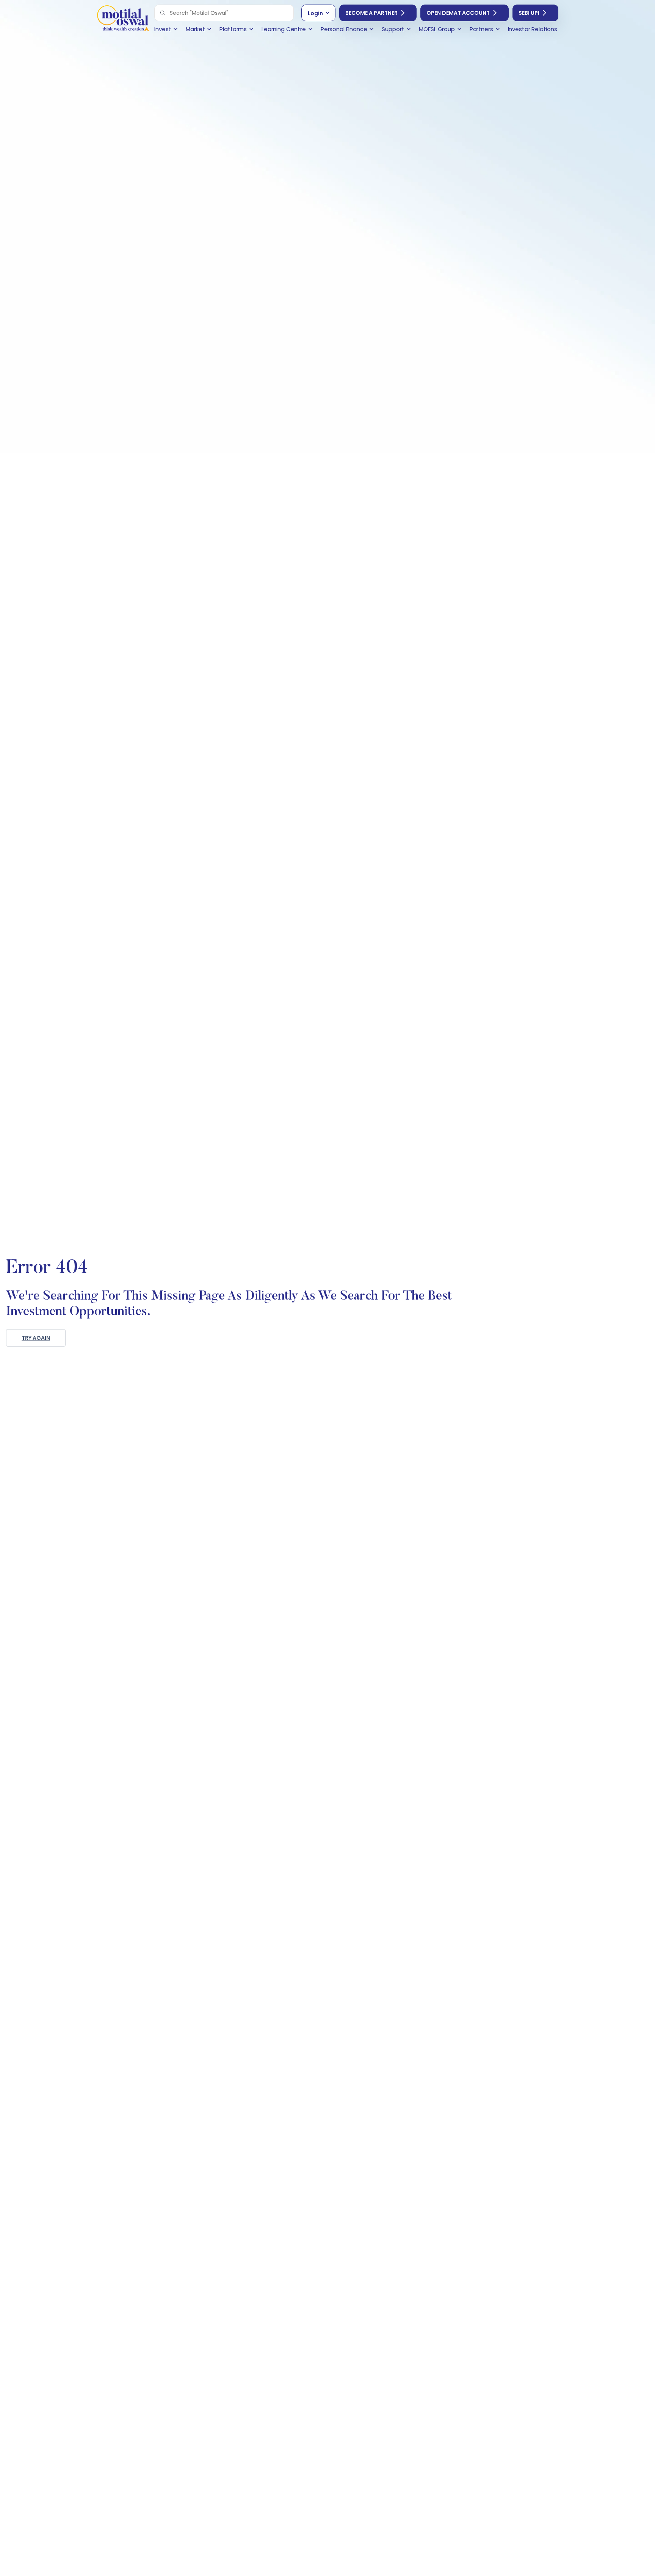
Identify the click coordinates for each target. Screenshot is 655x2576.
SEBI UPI (529, 13)
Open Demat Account (458, 13)
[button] (163, 13)
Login (315, 13)
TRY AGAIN (36, 1338)
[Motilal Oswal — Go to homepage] (123, 19)
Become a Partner (371, 13)
